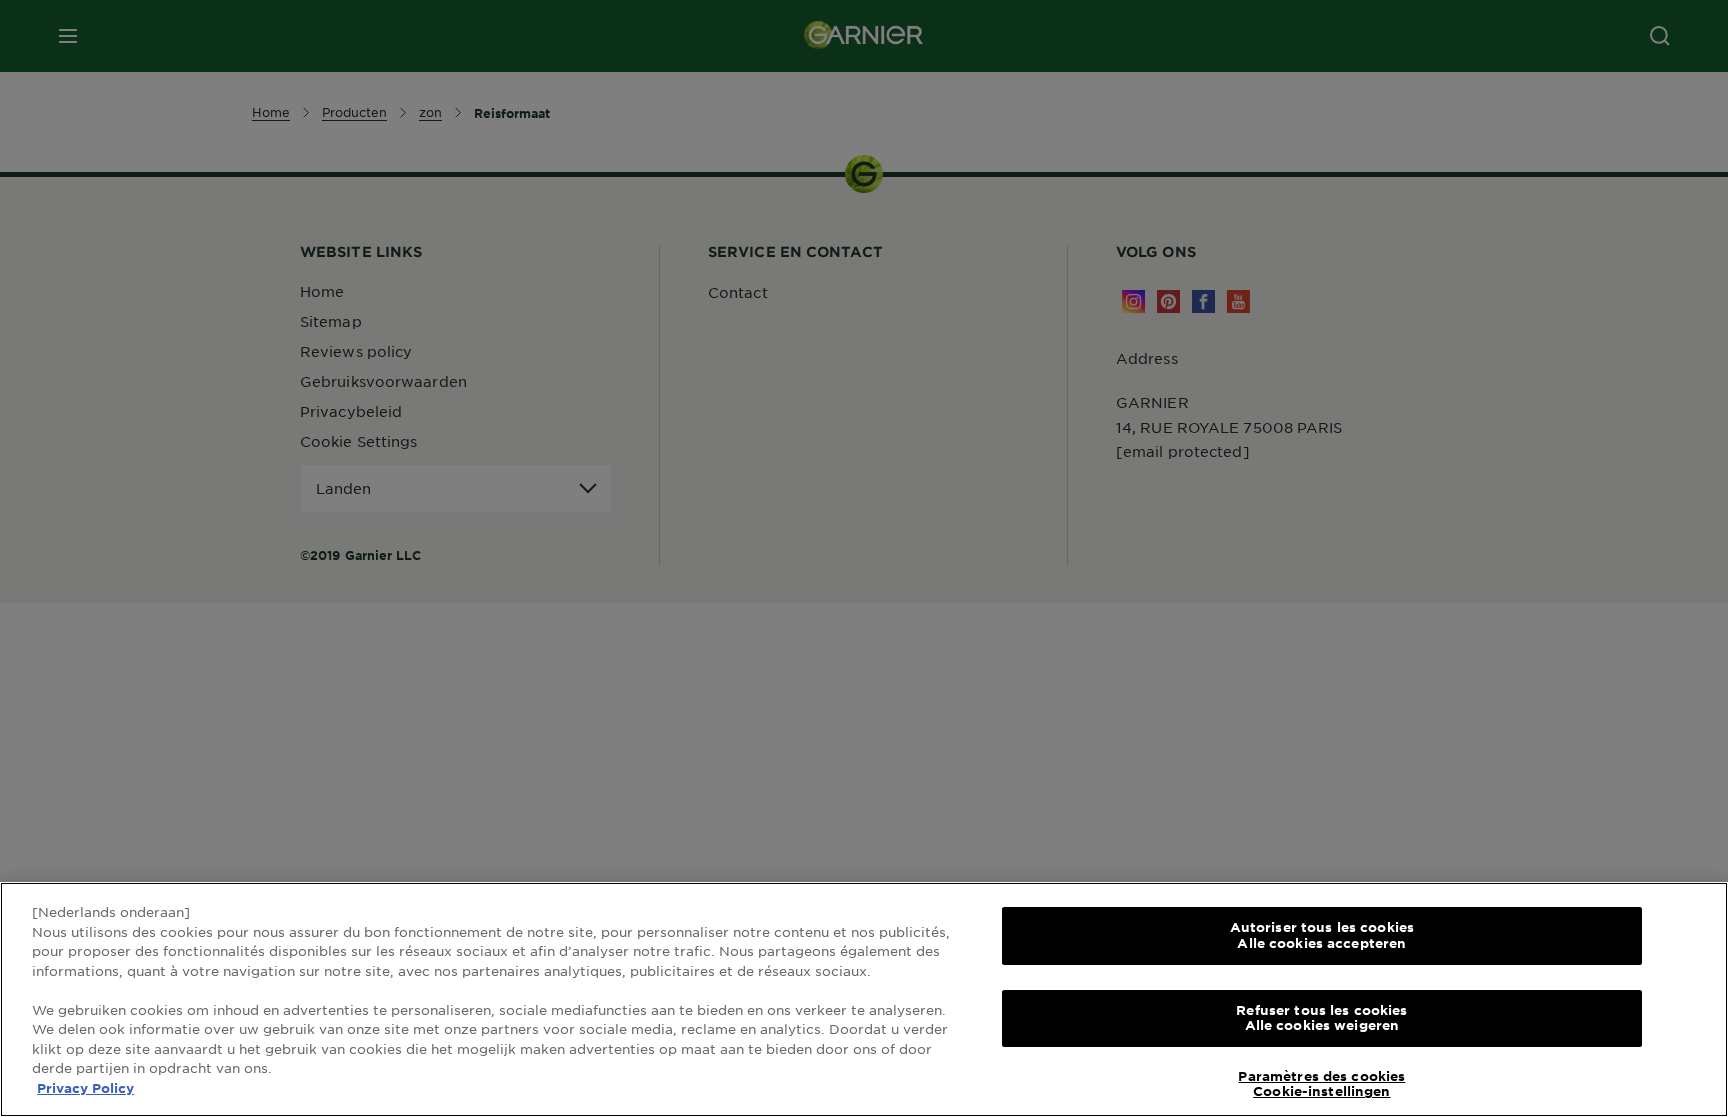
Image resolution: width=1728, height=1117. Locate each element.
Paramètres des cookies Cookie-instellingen (1321, 1084)
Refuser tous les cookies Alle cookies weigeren (1321, 1018)
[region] (864, 999)
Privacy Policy (85, 1088)
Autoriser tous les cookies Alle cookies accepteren (1322, 935)
